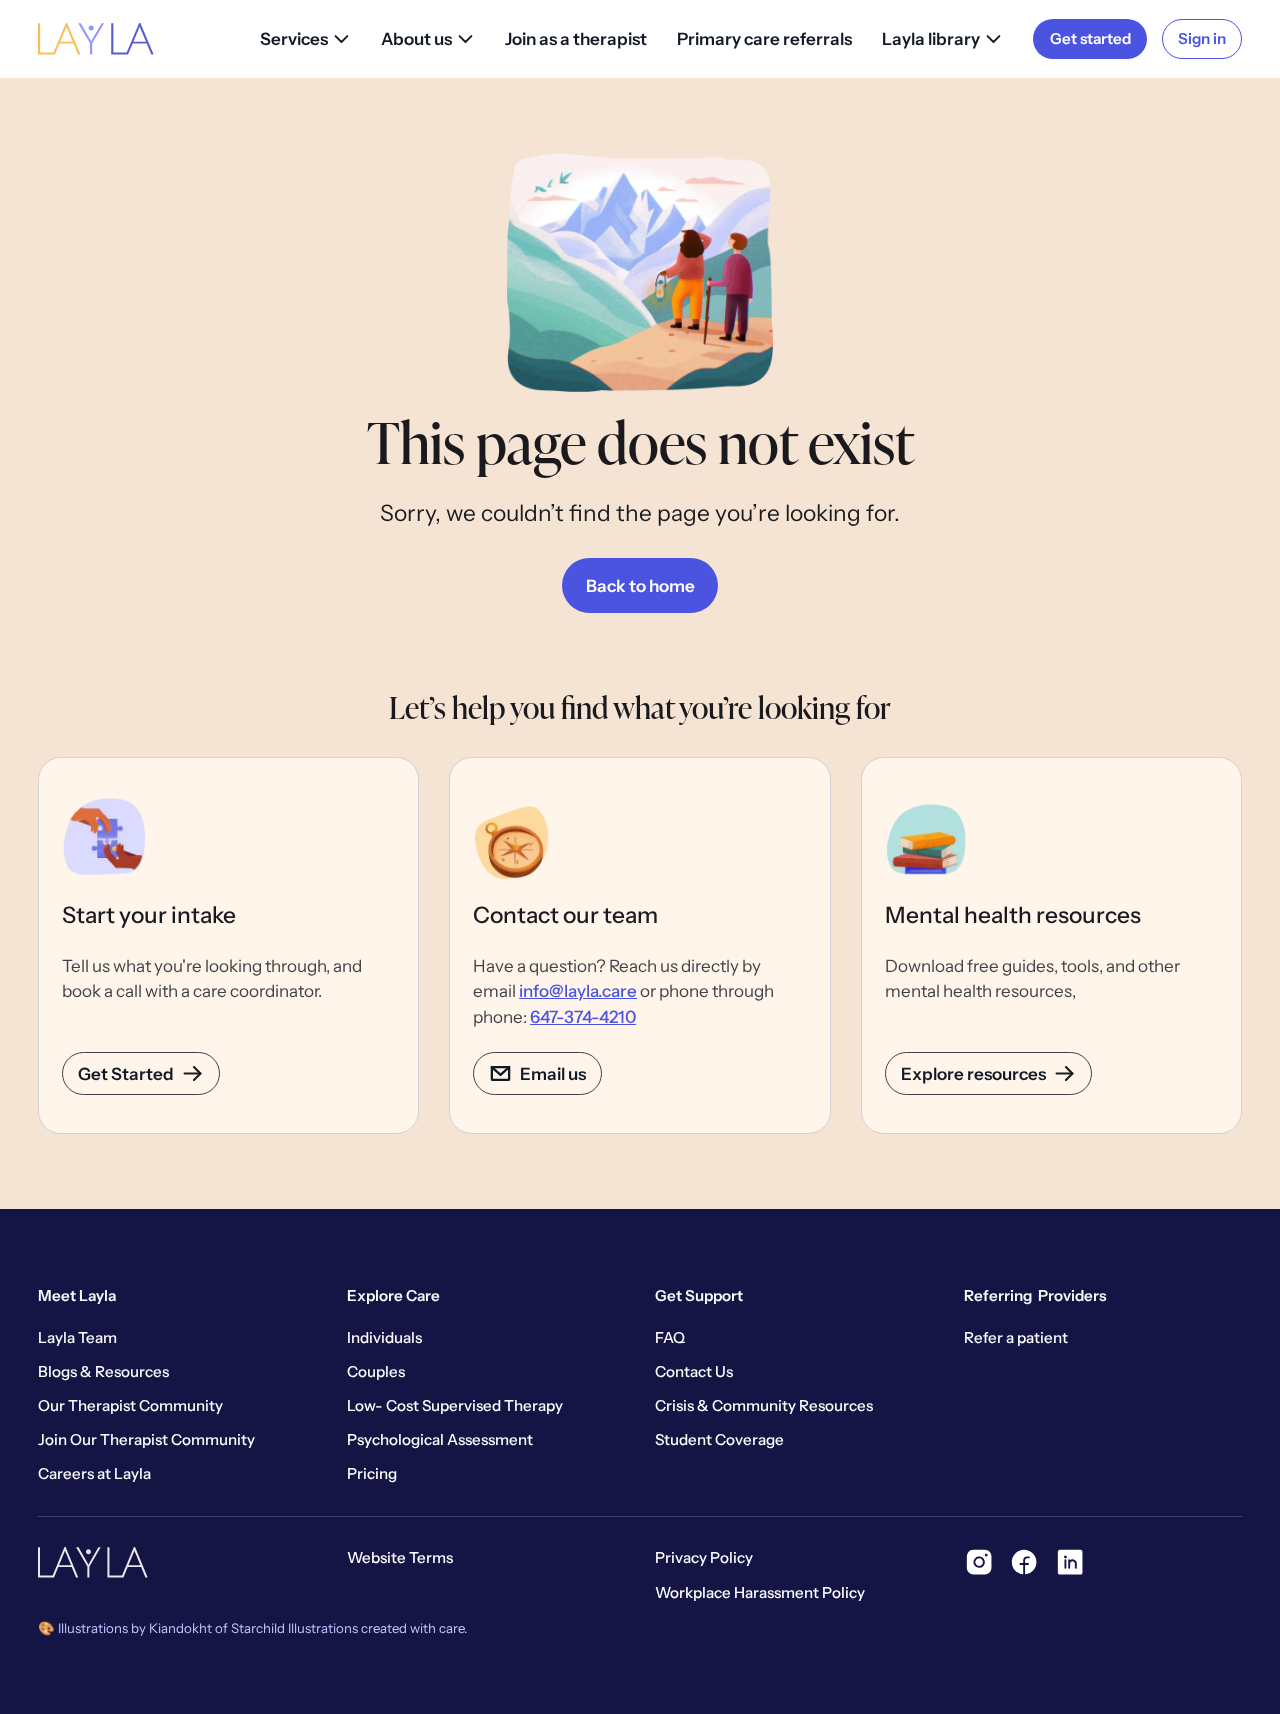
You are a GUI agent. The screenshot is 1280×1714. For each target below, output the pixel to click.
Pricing (372, 1473)
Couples (376, 1371)
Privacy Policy (704, 1557)
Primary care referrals (764, 38)
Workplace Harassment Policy (760, 1592)
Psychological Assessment (440, 1439)
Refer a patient (1016, 1337)
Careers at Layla (94, 1473)
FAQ (670, 1337)
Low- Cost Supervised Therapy (455, 1405)
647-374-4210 (583, 1016)
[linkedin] (1070, 1562)
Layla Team (77, 1337)
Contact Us (694, 1371)
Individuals (384, 1337)
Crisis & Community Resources (764, 1405)
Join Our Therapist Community (146, 1439)
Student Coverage (719, 1439)
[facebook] (1024, 1562)
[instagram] (979, 1562)
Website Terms (400, 1557)
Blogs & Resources (103, 1371)
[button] (305, 39)
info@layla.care (578, 990)
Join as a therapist (576, 38)
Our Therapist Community (130, 1405)
